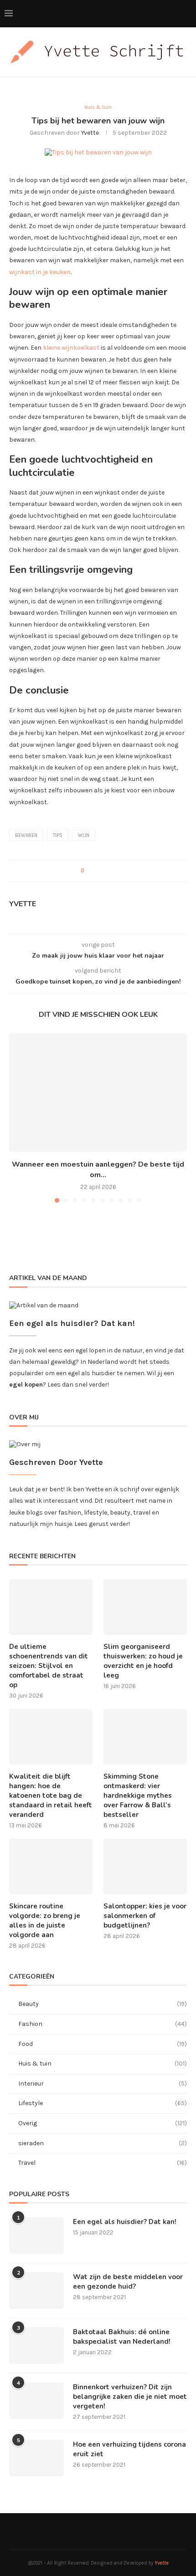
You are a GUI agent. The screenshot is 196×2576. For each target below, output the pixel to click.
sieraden (103, 2143)
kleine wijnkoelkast (71, 348)
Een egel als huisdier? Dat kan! (125, 2222)
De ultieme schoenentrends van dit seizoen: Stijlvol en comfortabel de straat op (49, 1666)
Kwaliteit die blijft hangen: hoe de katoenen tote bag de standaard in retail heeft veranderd (51, 1796)
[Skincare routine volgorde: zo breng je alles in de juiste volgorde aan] (51, 1867)
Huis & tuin (103, 2063)
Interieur (103, 2084)
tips (58, 835)
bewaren (26, 835)
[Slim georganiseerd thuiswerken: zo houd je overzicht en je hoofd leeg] (145, 1607)
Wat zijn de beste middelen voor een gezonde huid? (128, 2282)
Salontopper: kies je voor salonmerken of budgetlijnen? (145, 1916)
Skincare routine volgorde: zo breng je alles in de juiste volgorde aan (45, 1921)
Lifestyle (103, 2103)
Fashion (103, 2024)
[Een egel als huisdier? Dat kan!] (36, 2235)
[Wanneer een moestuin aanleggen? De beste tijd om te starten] (98, 1092)
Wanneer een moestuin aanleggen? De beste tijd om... (98, 1169)
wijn (84, 835)
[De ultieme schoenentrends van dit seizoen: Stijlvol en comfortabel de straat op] (51, 1607)
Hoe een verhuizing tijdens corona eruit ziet (129, 2449)
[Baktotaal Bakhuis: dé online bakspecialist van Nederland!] (36, 2346)
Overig (103, 2123)
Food (103, 2044)
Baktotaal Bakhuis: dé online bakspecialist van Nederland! (122, 2337)
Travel (103, 2163)
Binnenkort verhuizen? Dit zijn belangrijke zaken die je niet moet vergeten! (130, 2397)
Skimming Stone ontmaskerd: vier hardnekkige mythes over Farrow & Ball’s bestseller (138, 1796)
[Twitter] (178, 14)
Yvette (90, 133)
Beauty (103, 2004)
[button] (17, 1117)
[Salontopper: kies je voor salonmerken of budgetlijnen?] (145, 1867)
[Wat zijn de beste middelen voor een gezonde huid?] (36, 2290)
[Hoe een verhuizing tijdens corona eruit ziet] (36, 2458)
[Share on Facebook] (94, 871)
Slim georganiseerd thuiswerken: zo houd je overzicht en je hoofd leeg (143, 1661)
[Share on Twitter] (102, 871)
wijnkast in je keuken (40, 272)
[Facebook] (169, 14)
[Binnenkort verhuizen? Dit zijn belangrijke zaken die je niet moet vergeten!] (36, 2401)
